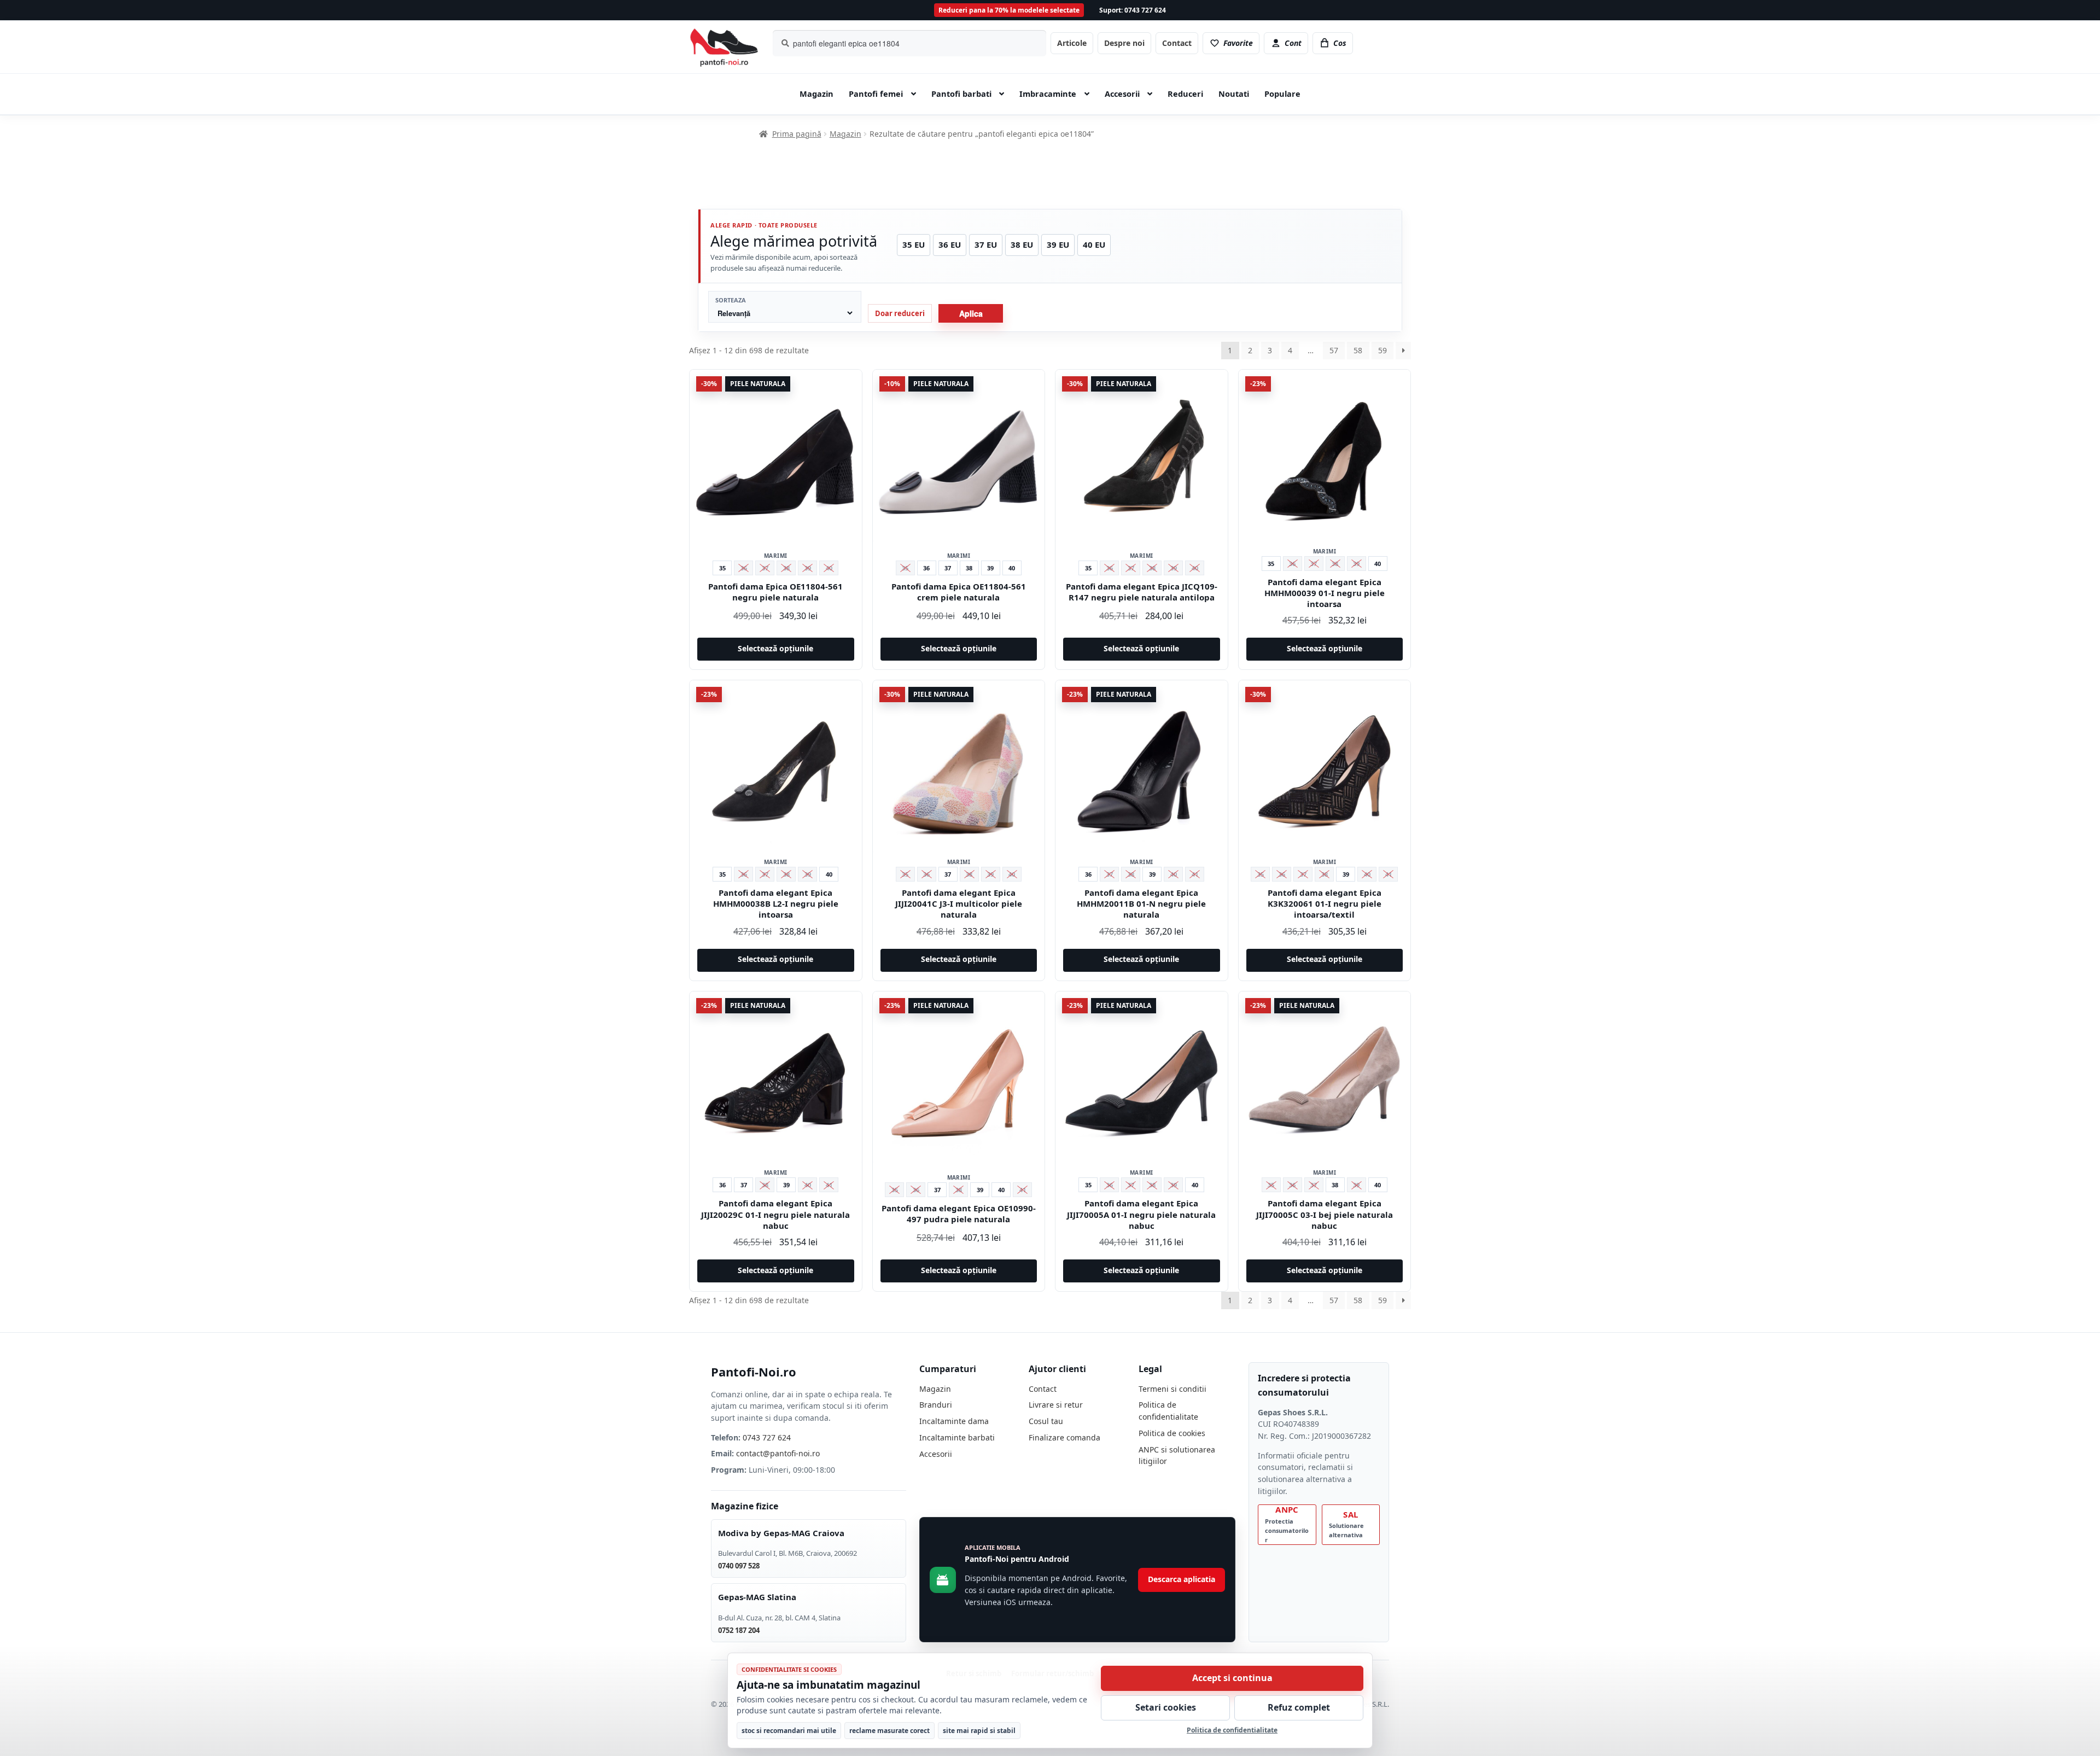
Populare (1282, 94)
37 (948, 568)
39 (990, 568)
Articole (1072, 43)
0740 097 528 (739, 1566)
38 (969, 568)
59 (1382, 350)
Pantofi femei (876, 94)
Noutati (1234, 94)
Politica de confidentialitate (1232, 1730)
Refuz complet (1299, 1707)
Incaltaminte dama (954, 1421)
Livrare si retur (1056, 1405)
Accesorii (1122, 94)
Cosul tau (1046, 1421)
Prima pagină (797, 134)
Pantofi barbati (961, 94)
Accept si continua (1232, 1678)
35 (722, 568)
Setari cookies (1166, 1707)
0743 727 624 (767, 1437)
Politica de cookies (1172, 1433)
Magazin (816, 94)
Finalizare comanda (1064, 1437)
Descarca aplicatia (1182, 1579)
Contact (1177, 43)
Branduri (936, 1405)
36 (926, 568)
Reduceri (1185, 94)
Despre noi (1124, 43)
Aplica (971, 313)
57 (1334, 350)
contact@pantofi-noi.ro (778, 1453)
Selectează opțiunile (775, 648)
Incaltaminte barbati (957, 1437)
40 (1012, 568)
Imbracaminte (1048, 94)
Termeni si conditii (1172, 1389)
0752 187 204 (739, 1630)
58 (1358, 350)
